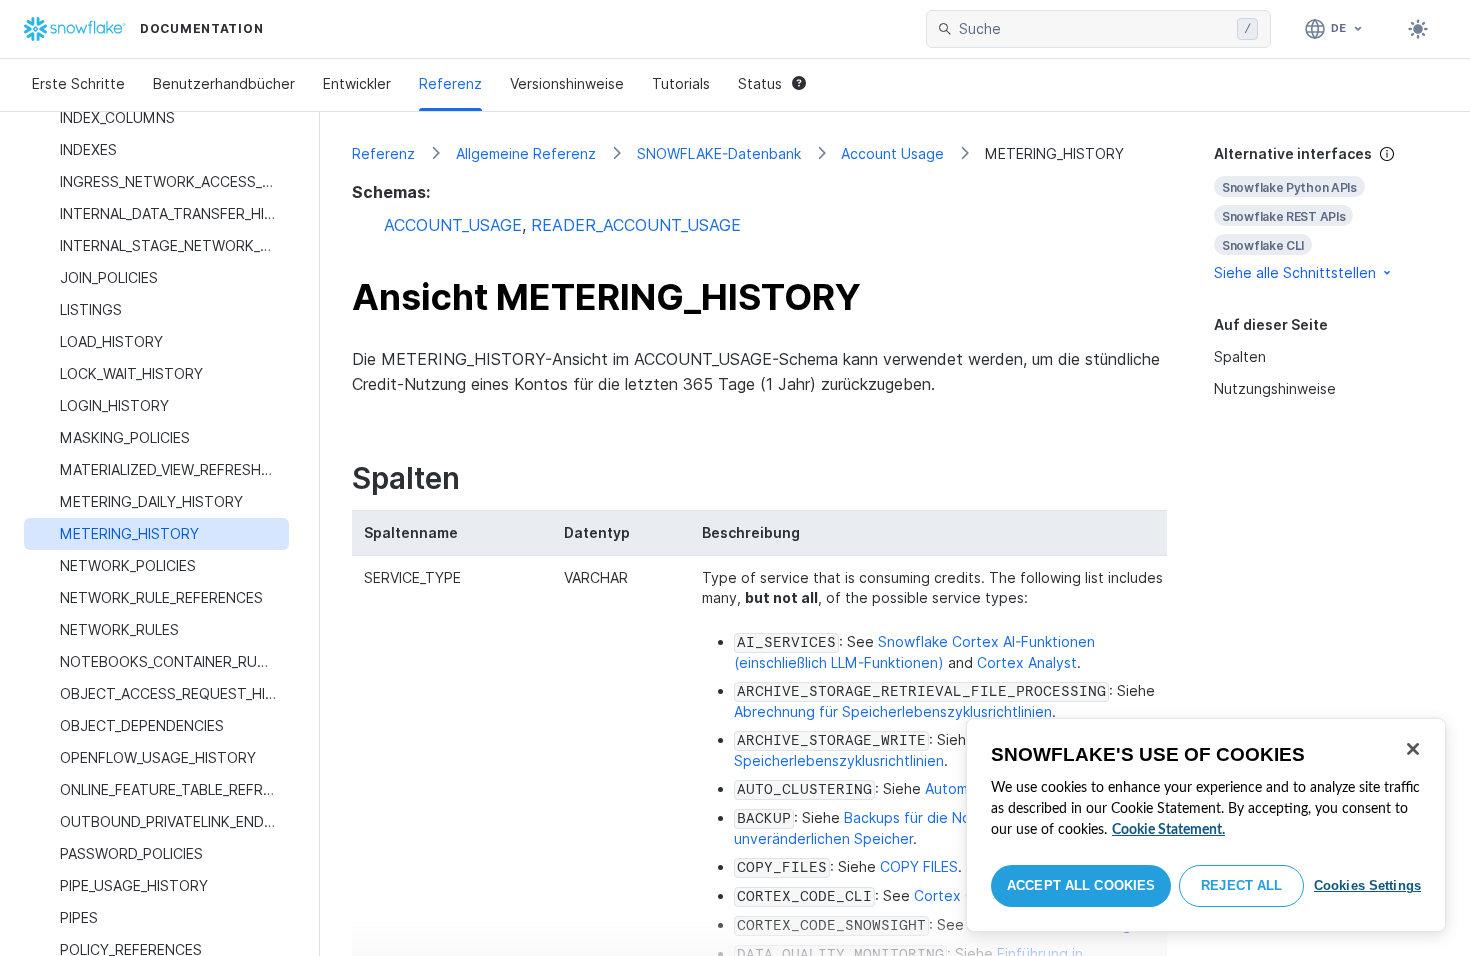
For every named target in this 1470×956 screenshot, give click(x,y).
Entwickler (357, 83)
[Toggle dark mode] (1418, 29)
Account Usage (892, 153)
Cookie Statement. (1168, 830)
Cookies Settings (1367, 885)
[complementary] (1326, 213)
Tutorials (681, 83)
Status (760, 83)
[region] (1206, 825)
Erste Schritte (78, 83)
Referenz (450, 83)
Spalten (1240, 356)
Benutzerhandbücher (224, 83)
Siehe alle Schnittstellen (1295, 272)
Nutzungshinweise (1275, 388)
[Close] (1413, 749)
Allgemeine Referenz (526, 153)
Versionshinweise (567, 83)
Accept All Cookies (1081, 885)
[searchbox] (1094, 29)
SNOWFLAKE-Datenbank (719, 153)
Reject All (1241, 885)
